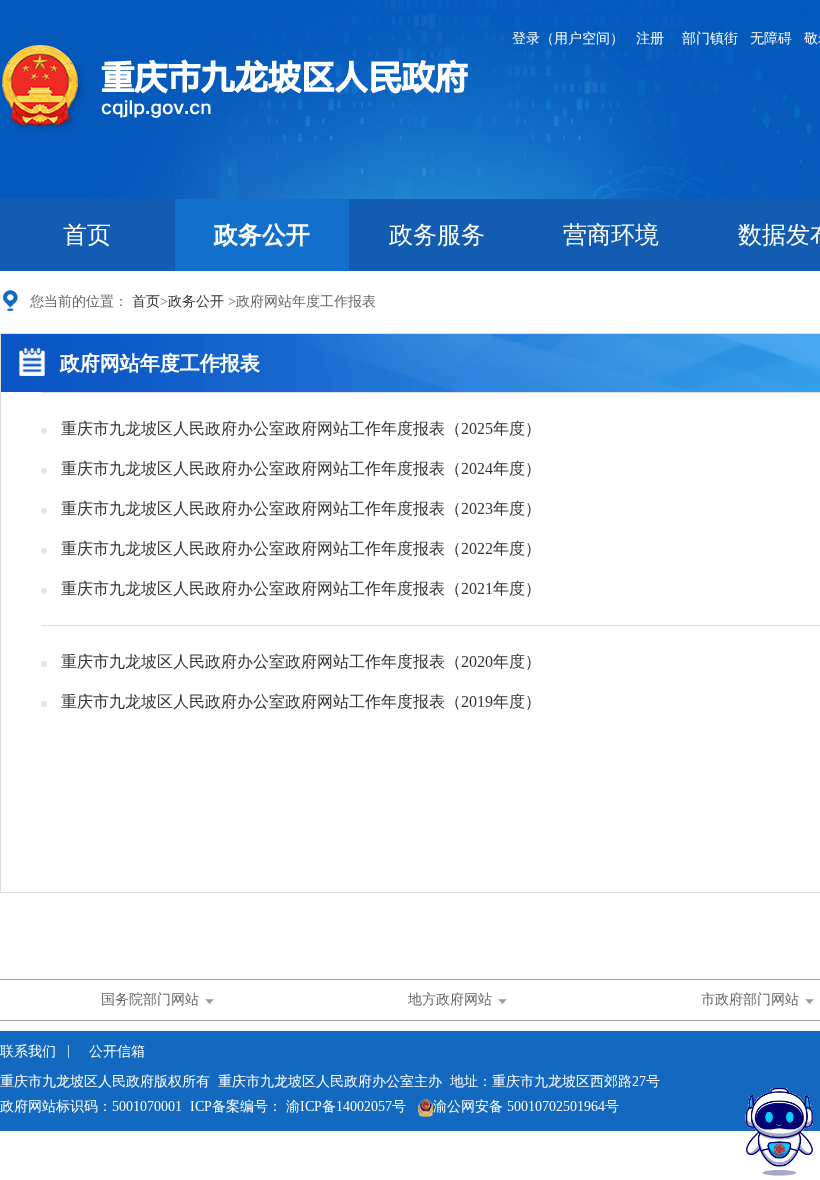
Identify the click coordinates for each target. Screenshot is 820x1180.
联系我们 (30, 1051)
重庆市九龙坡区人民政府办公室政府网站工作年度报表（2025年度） (301, 428)
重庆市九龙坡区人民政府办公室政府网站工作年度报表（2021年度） (301, 588)
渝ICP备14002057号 (346, 1106)
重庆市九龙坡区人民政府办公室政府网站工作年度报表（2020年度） (301, 661)
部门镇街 (710, 38)
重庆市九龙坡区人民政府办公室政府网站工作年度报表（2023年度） (301, 508)
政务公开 (262, 235)
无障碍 (771, 38)
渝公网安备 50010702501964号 (526, 1106)
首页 (87, 235)
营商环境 (611, 235)
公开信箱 (117, 1051)
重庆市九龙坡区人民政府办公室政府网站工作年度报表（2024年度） (301, 468)
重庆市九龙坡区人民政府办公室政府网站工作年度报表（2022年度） (301, 548)
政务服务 (437, 235)
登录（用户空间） (568, 38)
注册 (650, 38)
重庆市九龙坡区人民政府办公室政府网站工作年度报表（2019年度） (301, 701)
